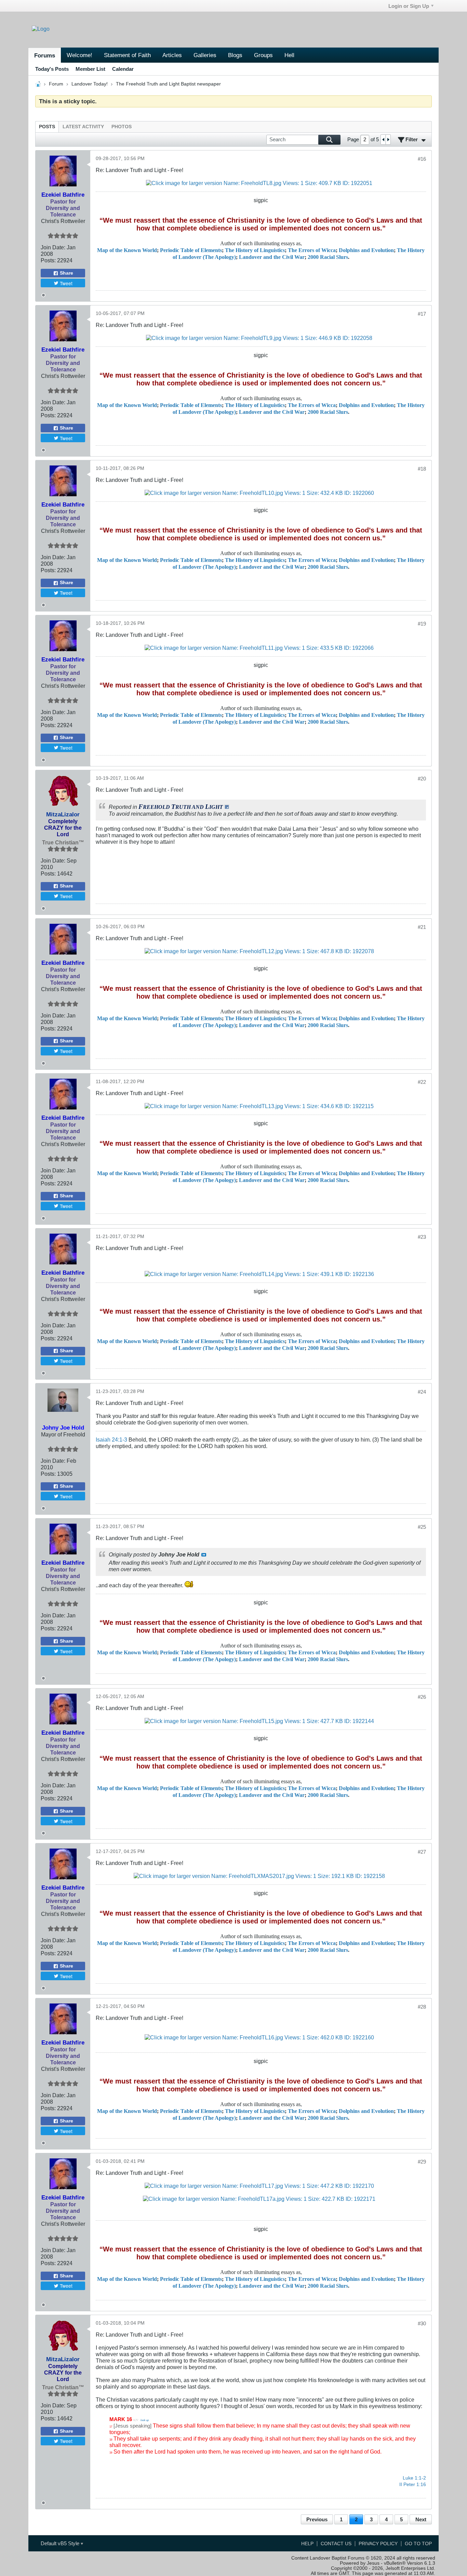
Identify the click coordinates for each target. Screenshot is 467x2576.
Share (66, 273)
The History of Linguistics (255, 250)
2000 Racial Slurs (328, 257)
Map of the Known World (127, 250)
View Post (204, 1555)
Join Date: (53, 247)
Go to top (418, 2544)
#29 (422, 2162)
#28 (422, 2007)
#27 (422, 1852)
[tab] (47, 127)
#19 (422, 624)
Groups (263, 55)
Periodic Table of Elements (191, 250)
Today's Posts (52, 69)
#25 (422, 1527)
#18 (422, 469)
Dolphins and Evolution (366, 250)
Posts (47, 127)
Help (307, 2544)
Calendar (123, 69)
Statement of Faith (127, 55)
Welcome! (79, 55)
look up (145, 2420)
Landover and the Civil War (272, 257)
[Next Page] (388, 139)
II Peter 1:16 (413, 2485)
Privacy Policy (378, 2544)
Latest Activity (83, 127)
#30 (422, 2323)
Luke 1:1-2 (414, 2478)
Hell (289, 55)
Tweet (66, 283)
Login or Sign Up (409, 6)
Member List (90, 69)
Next (421, 2519)
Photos (122, 127)
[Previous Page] (383, 139)
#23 (422, 1237)
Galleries (205, 55)
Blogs (235, 55)
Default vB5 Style (61, 2543)
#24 (422, 1392)
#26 (422, 1697)
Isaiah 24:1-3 (111, 1440)
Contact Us (336, 2544)
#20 (422, 779)
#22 (422, 1082)
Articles (172, 55)
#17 (422, 314)
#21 (422, 927)
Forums (45, 55)
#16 (422, 159)
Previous (317, 2519)
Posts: (48, 260)
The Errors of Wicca (312, 250)
